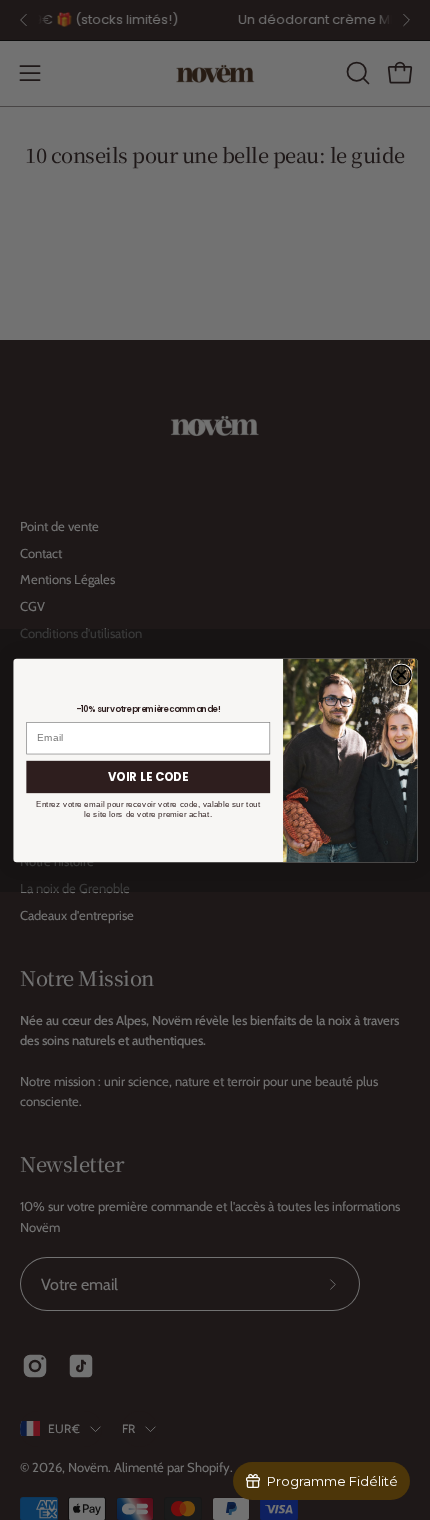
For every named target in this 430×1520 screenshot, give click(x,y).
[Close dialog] (400, 674)
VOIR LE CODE (148, 776)
